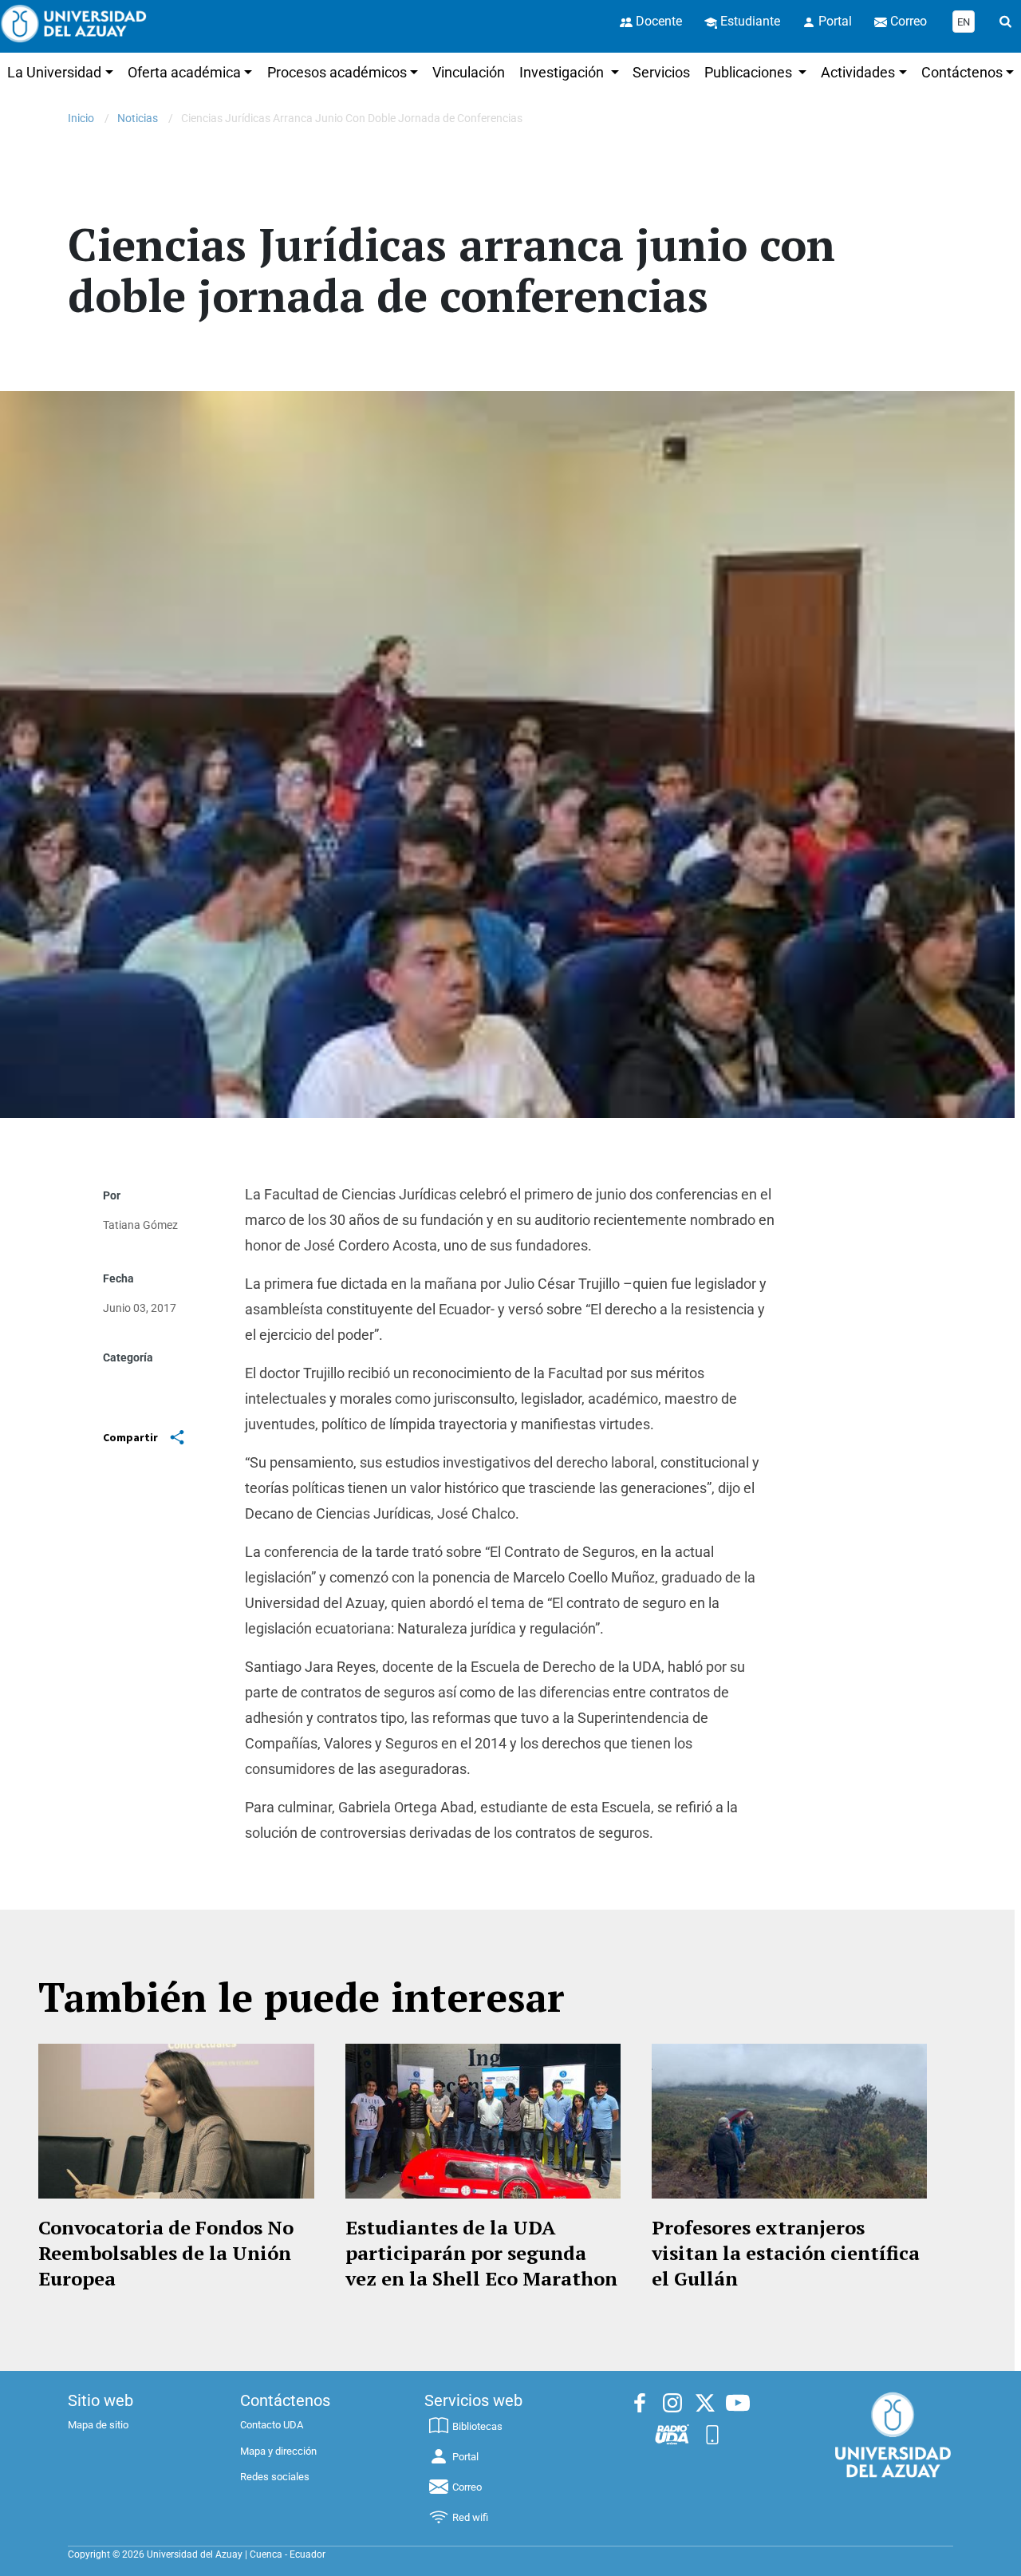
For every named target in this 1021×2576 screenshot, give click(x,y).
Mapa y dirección (278, 2451)
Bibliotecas (477, 2426)
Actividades (858, 72)
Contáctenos (962, 72)
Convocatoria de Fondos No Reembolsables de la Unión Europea (166, 2253)
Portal (465, 2457)
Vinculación (469, 72)
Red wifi (470, 2517)
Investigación (563, 72)
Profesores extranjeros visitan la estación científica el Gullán (786, 2253)
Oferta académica (184, 72)
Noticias (138, 118)
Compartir (130, 1437)
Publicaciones (750, 72)
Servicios (661, 72)
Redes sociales (275, 2477)
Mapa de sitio (98, 2425)
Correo (467, 2487)
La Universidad (54, 72)
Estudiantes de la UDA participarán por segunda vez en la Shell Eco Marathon (481, 2253)
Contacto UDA (272, 2425)
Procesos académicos (337, 72)
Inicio (81, 118)
